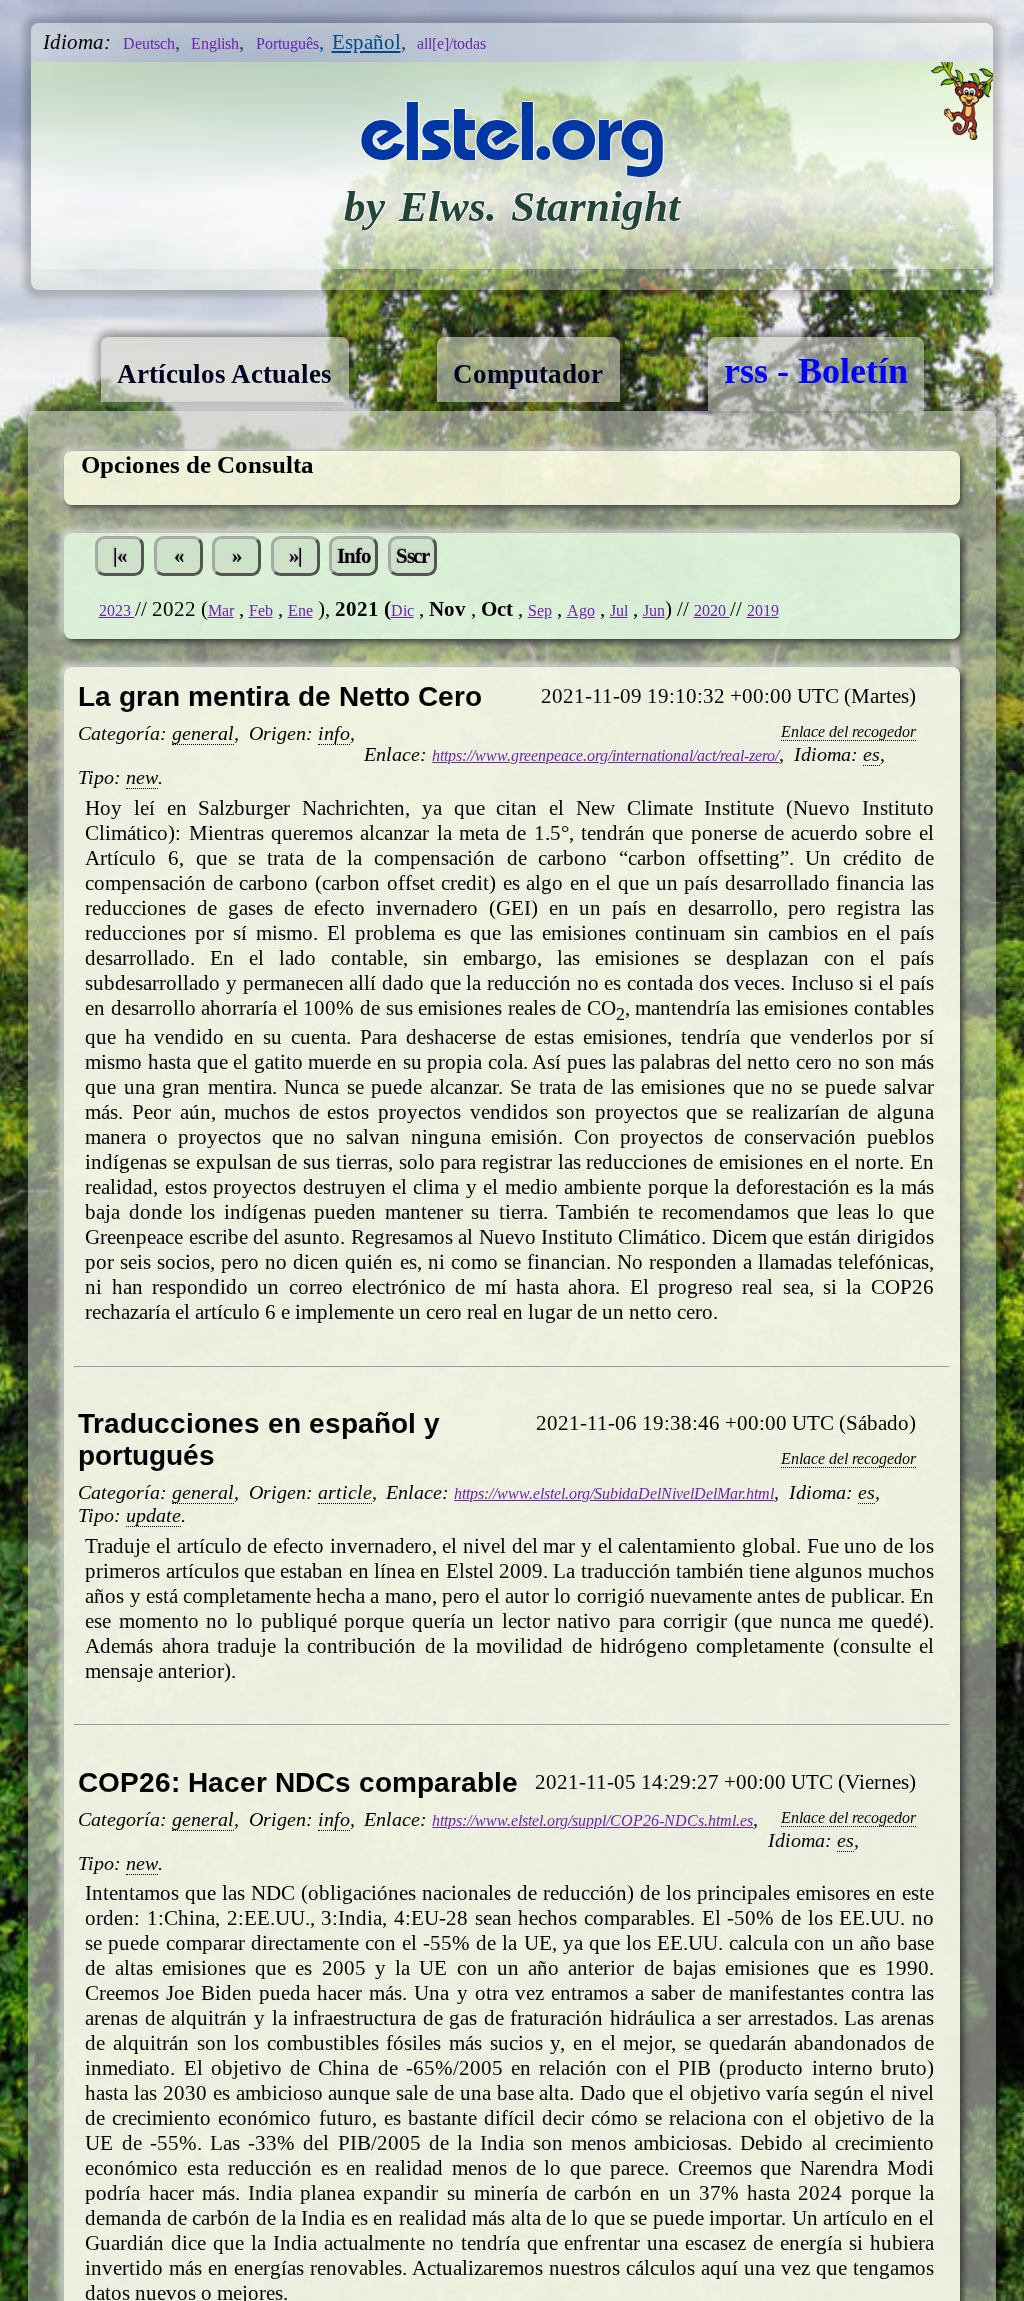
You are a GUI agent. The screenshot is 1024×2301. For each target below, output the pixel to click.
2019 (858, 686)
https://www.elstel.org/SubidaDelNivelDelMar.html (670, 1573)
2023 (123, 686)
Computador (618, 371)
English (243, 42)
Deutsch (158, 42)
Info (432, 626)
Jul (683, 686)
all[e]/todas (527, 42)
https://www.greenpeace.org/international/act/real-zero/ (669, 833)
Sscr (508, 626)
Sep (589, 686)
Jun (726, 686)
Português (337, 42)
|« (128, 626)
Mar (238, 686)
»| (356, 626)
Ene (334, 686)
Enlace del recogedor (825, 808)
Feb (287, 686)
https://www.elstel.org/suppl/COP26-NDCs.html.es (647, 1923)
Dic (444, 686)
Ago (637, 686)
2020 (794, 686)
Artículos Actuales (257, 371)
